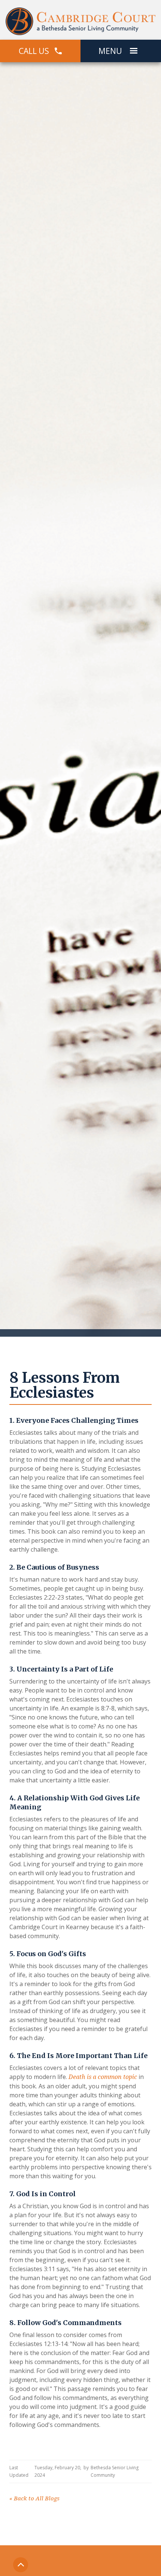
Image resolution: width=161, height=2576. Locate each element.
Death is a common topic (103, 2077)
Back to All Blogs (34, 2498)
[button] (134, 51)
